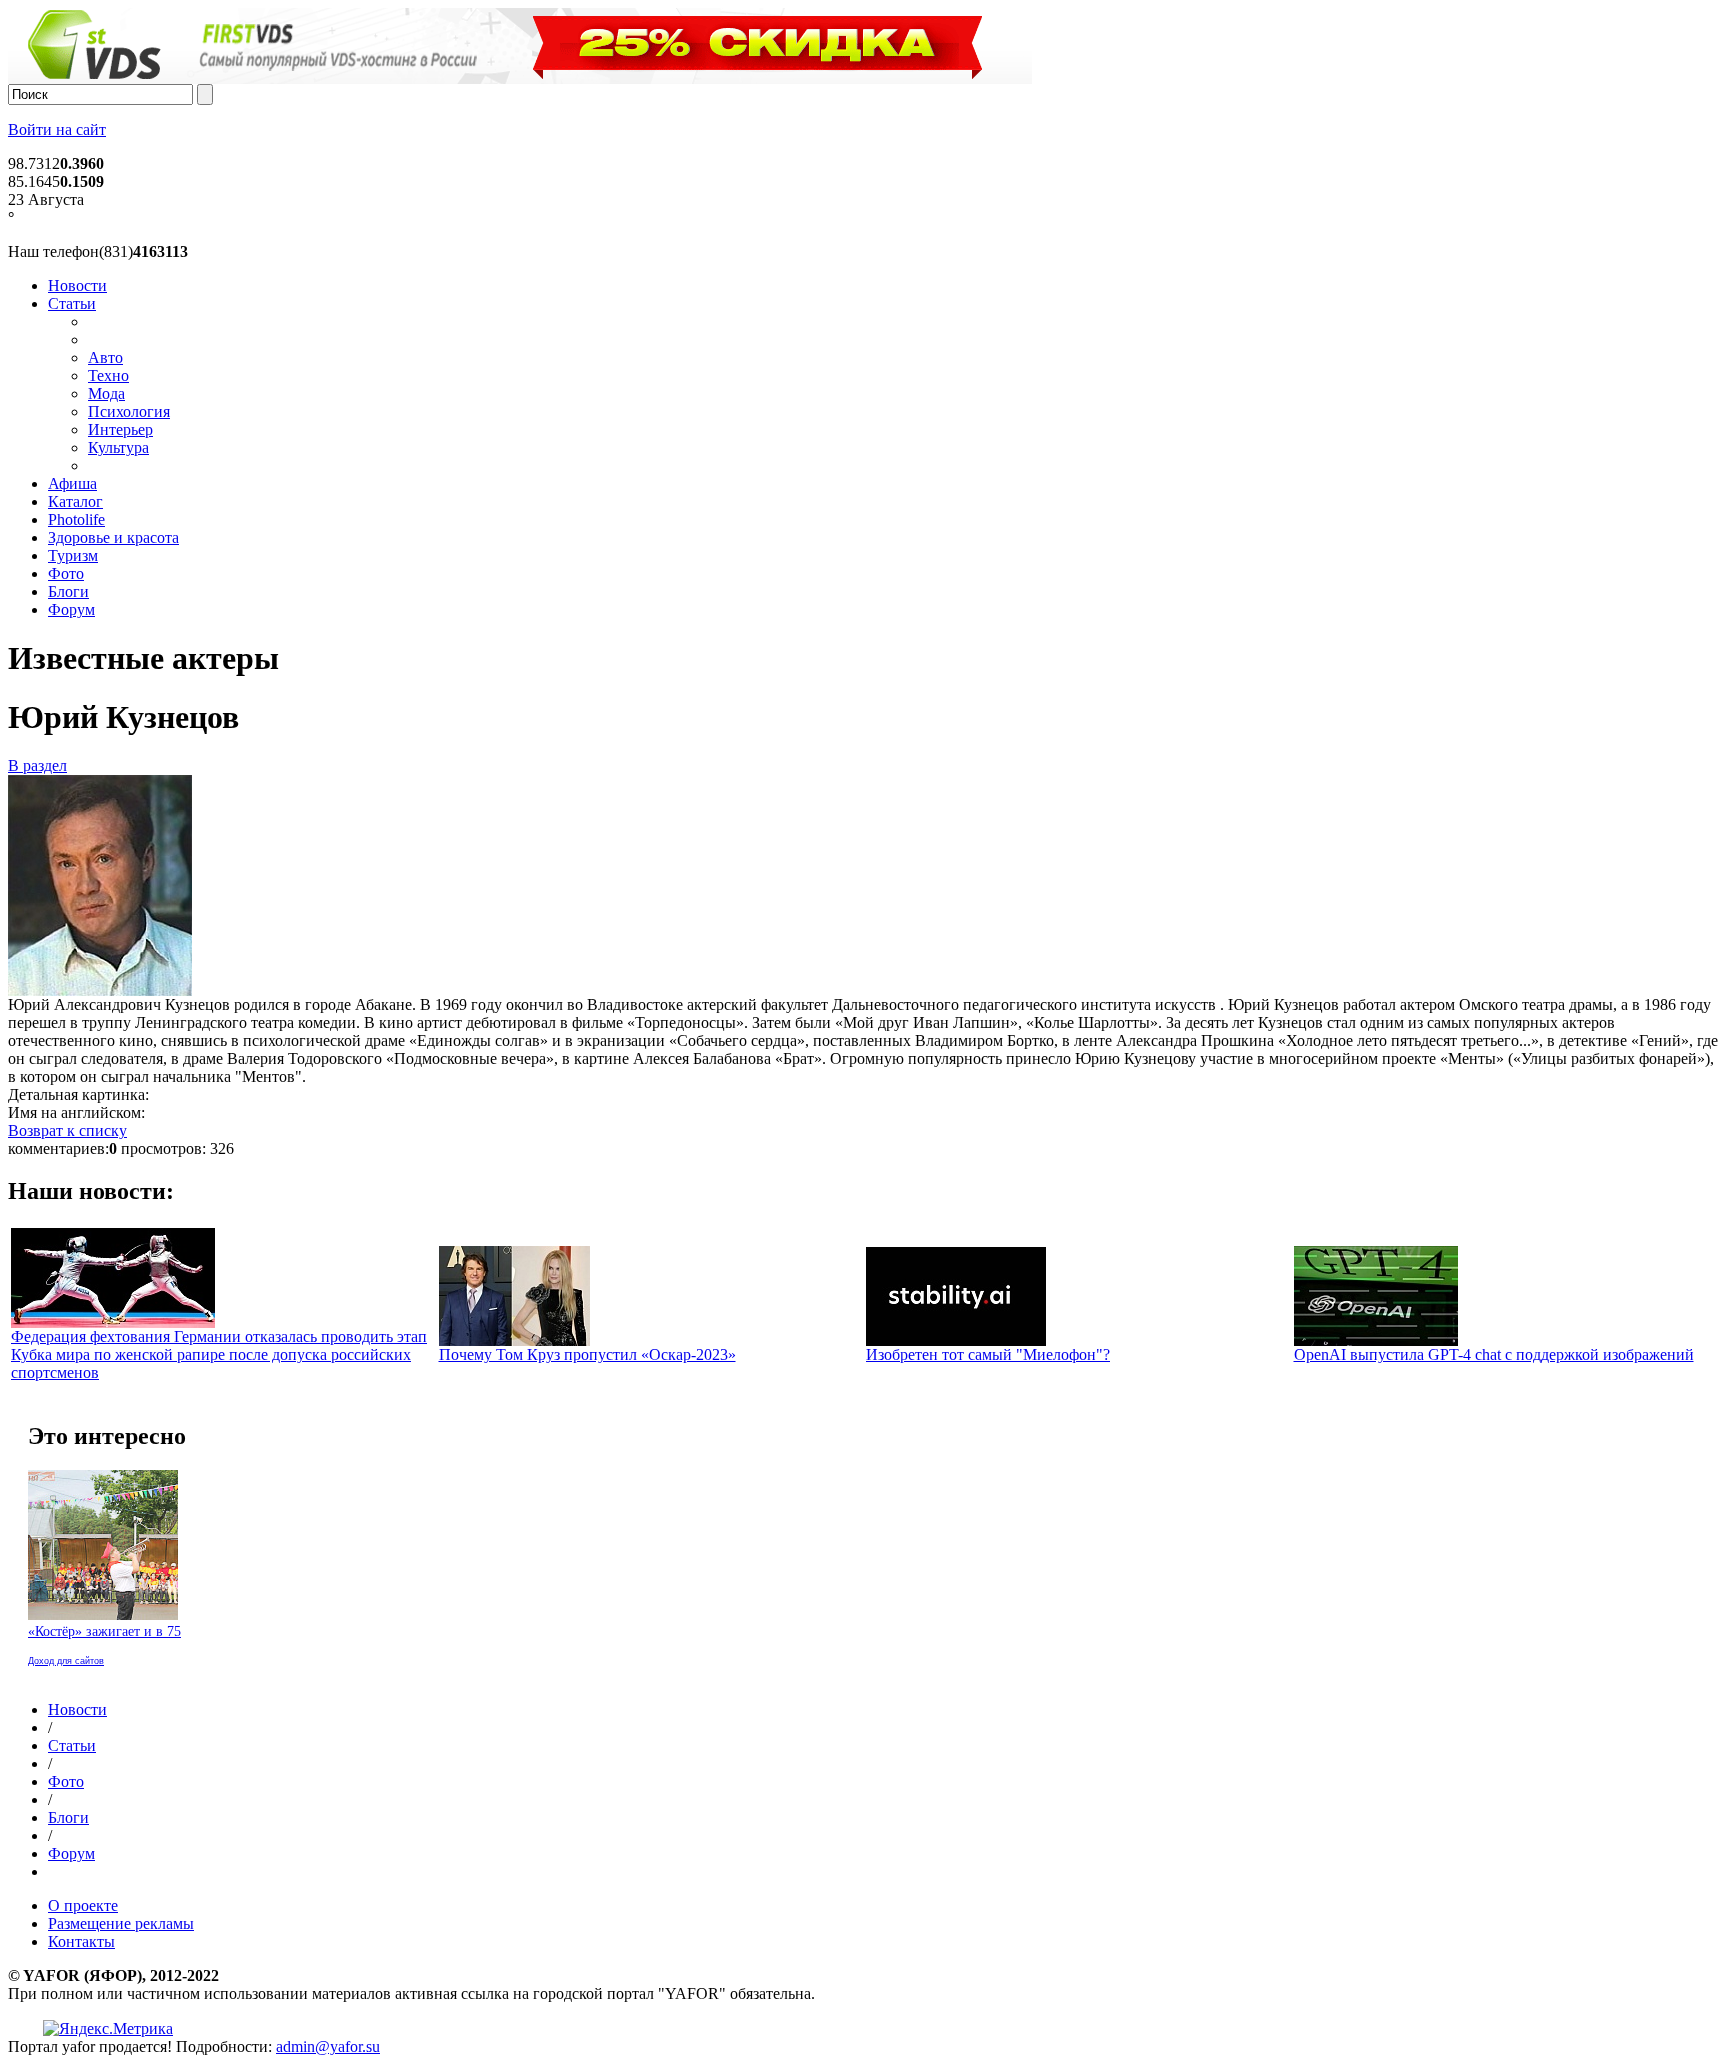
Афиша (72, 483)
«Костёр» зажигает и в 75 (104, 1631)
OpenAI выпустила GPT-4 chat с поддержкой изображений (1494, 1354)
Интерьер (120, 429)
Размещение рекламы (121, 1923)
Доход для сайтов (66, 1661)
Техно (108, 375)
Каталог (75, 501)
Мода (106, 393)
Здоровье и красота (113, 537)
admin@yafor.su (328, 2046)
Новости (77, 285)
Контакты (81, 1941)
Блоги (68, 591)
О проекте (83, 1905)
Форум (71, 609)
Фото (66, 573)
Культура (118, 447)
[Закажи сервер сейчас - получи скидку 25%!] (520, 78)
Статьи (72, 303)
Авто (105, 357)
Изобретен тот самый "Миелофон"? (988, 1354)
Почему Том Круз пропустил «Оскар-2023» (587, 1354)
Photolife (76, 519)
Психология (129, 411)
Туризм (73, 555)
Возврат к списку (67, 1130)
